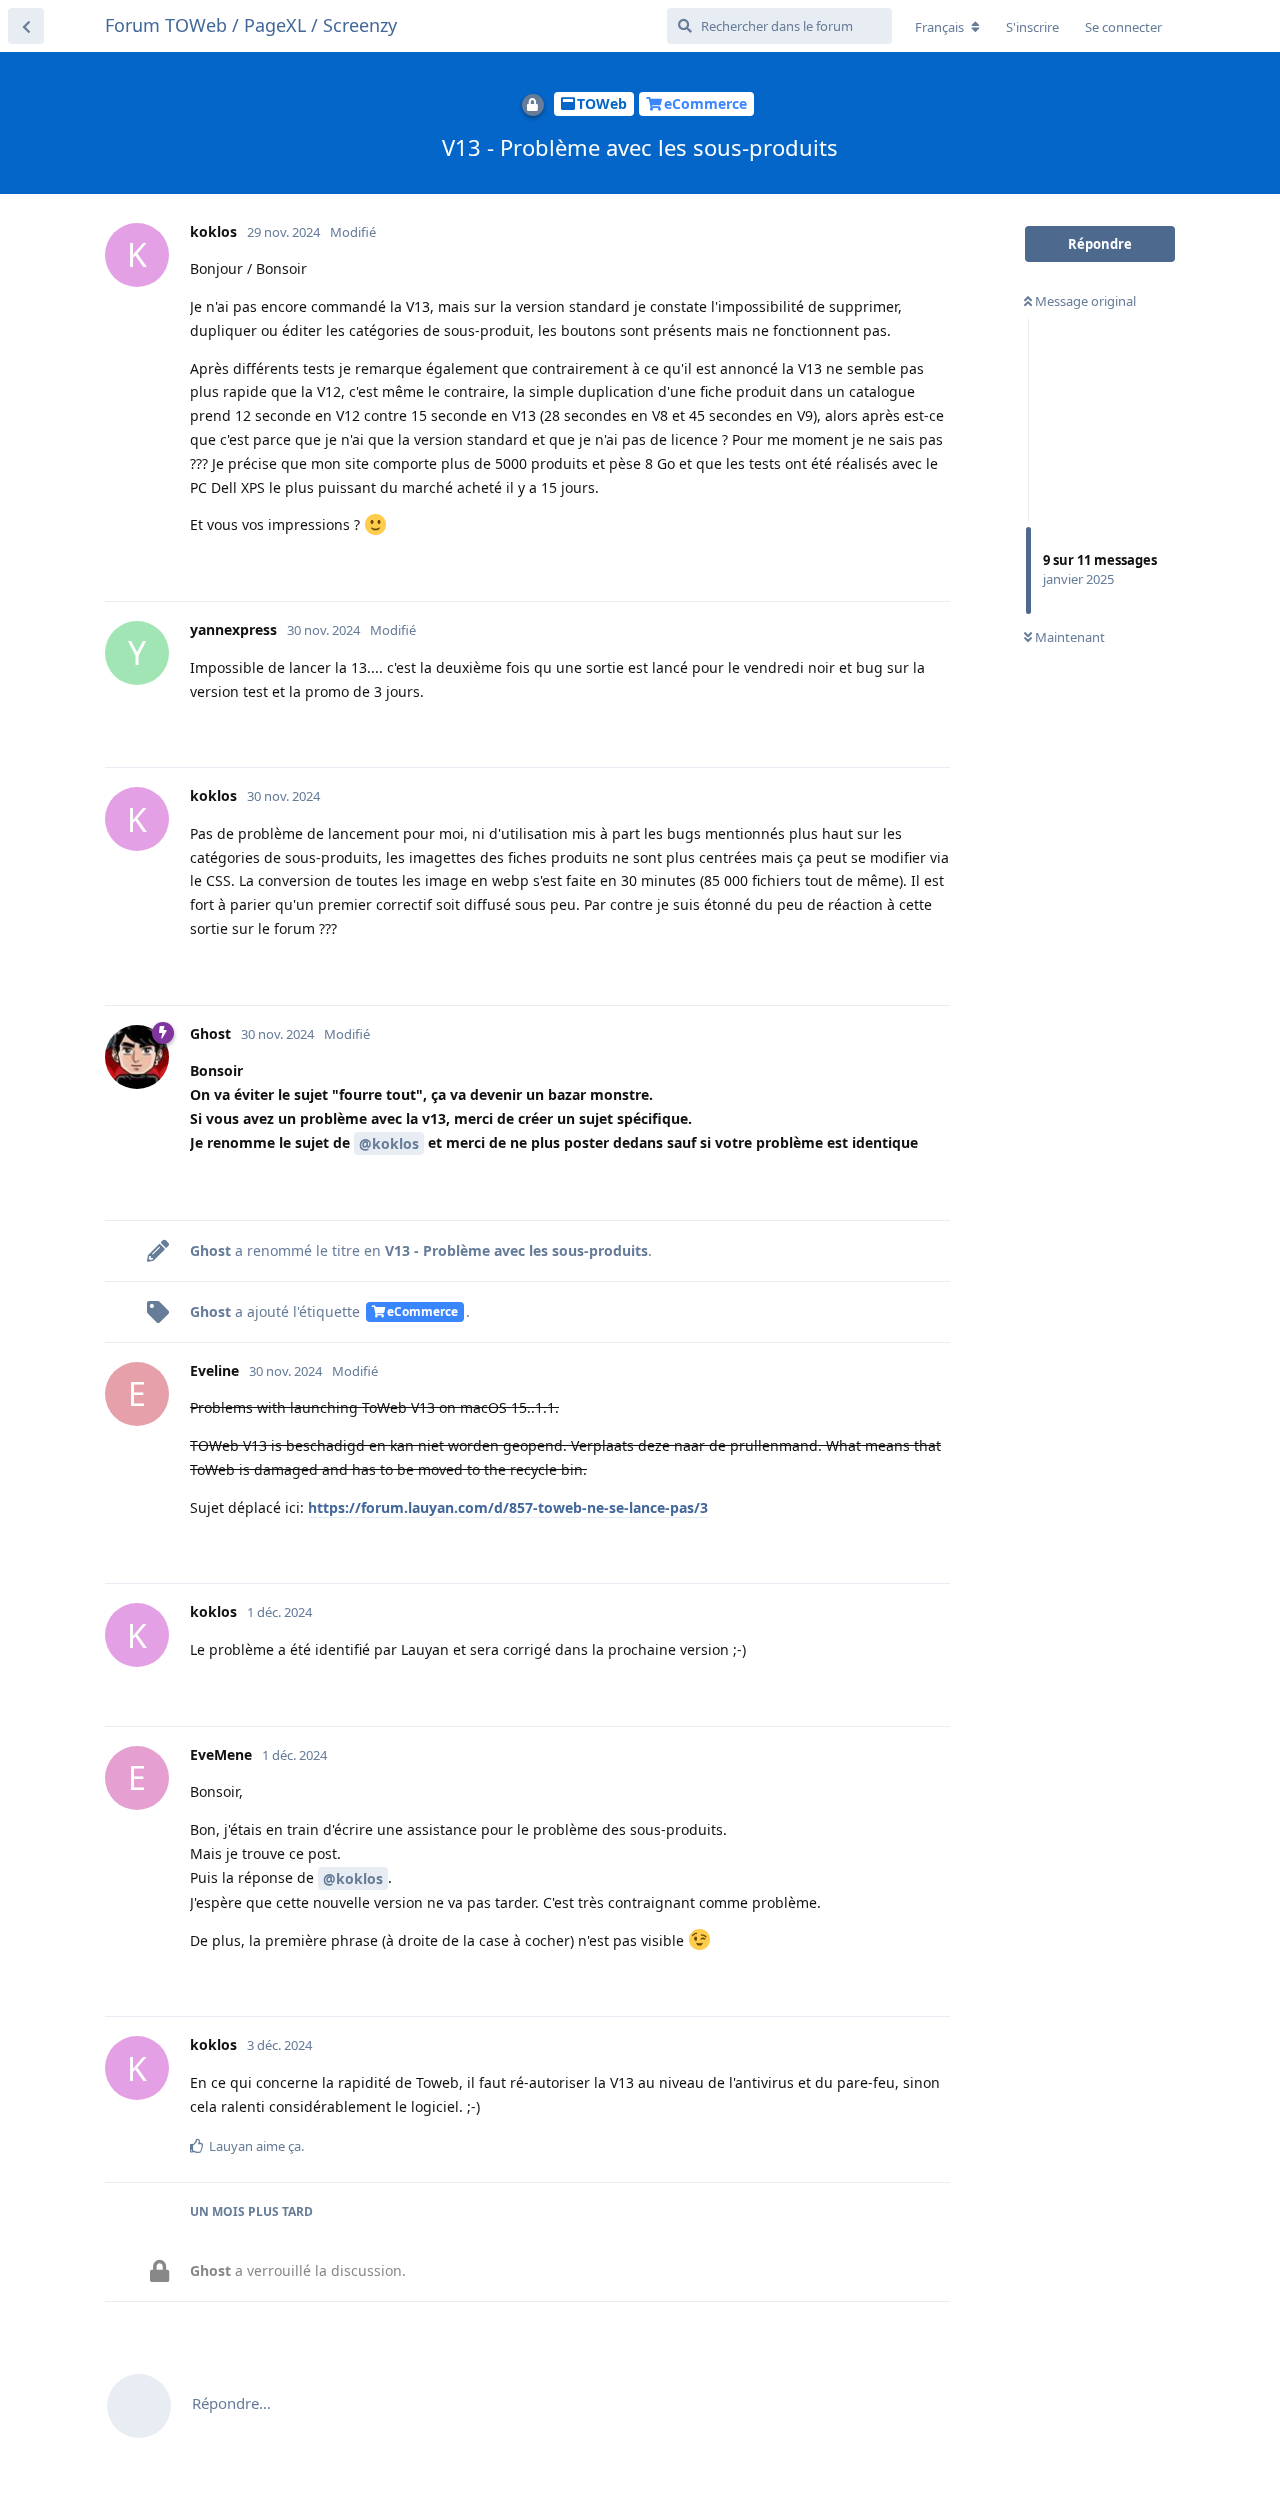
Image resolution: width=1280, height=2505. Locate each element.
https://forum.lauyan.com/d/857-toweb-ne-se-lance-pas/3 (508, 1507)
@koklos (389, 1143)
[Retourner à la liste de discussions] (26, 26)
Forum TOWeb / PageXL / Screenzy (251, 25)
